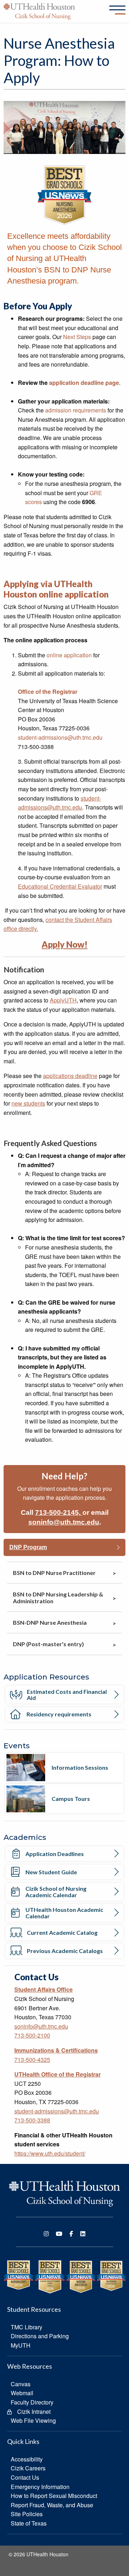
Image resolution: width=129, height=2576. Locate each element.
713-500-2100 (32, 2035)
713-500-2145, (59, 1512)
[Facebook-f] (71, 2234)
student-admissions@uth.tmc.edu (60, 737)
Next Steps (77, 337)
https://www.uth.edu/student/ (50, 2153)
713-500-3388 (32, 2120)
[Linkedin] (83, 2234)
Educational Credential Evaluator (60, 886)
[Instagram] (46, 2234)
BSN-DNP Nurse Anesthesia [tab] (50, 1622)
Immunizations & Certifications (56, 2050)
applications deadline (70, 1076)
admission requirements (76, 410)
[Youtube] (59, 2234)
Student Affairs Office (44, 1989)
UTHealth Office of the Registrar (58, 2074)
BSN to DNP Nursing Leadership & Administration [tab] (58, 1598)
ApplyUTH (63, 1000)
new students (28, 1103)
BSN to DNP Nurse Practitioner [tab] (54, 1573)
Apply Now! (64, 944)
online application (69, 655)
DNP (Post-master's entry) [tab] (48, 1644)
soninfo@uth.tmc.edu (64, 1522)
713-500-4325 (32, 2060)
